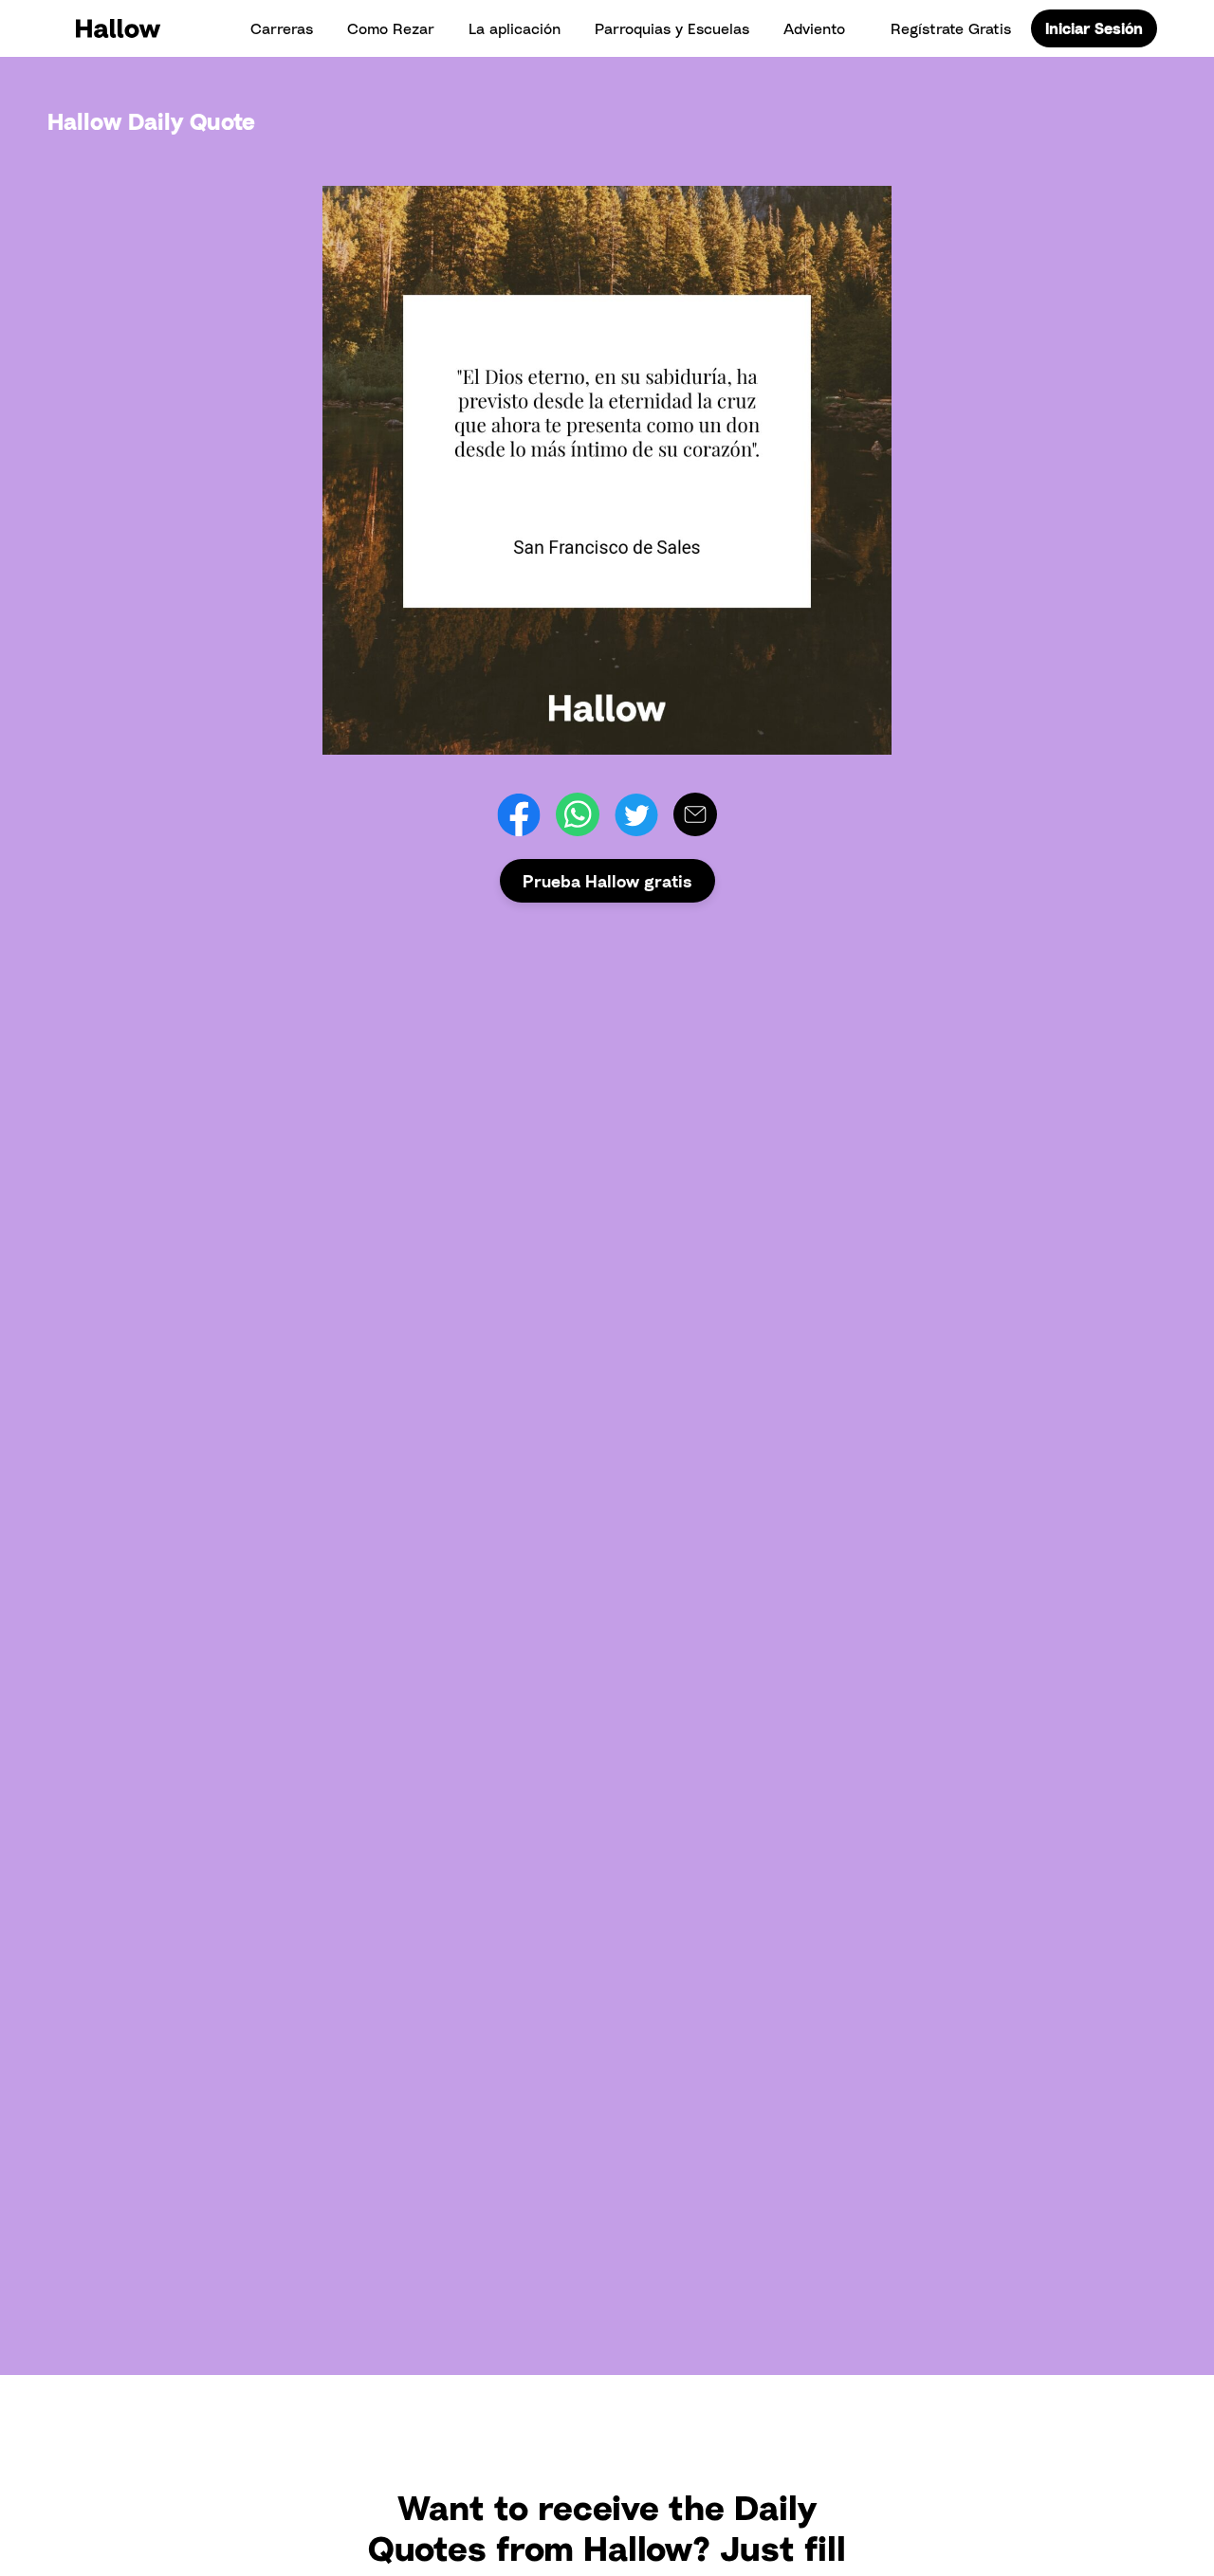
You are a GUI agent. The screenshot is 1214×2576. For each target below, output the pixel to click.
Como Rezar (391, 28)
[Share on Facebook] (519, 814)
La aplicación (515, 28)
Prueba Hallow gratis (607, 881)
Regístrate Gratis (951, 28)
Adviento (814, 28)
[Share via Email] (695, 814)
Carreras (282, 28)
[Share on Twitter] (636, 814)
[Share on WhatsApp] (578, 814)
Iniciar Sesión (1094, 28)
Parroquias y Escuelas (672, 28)
